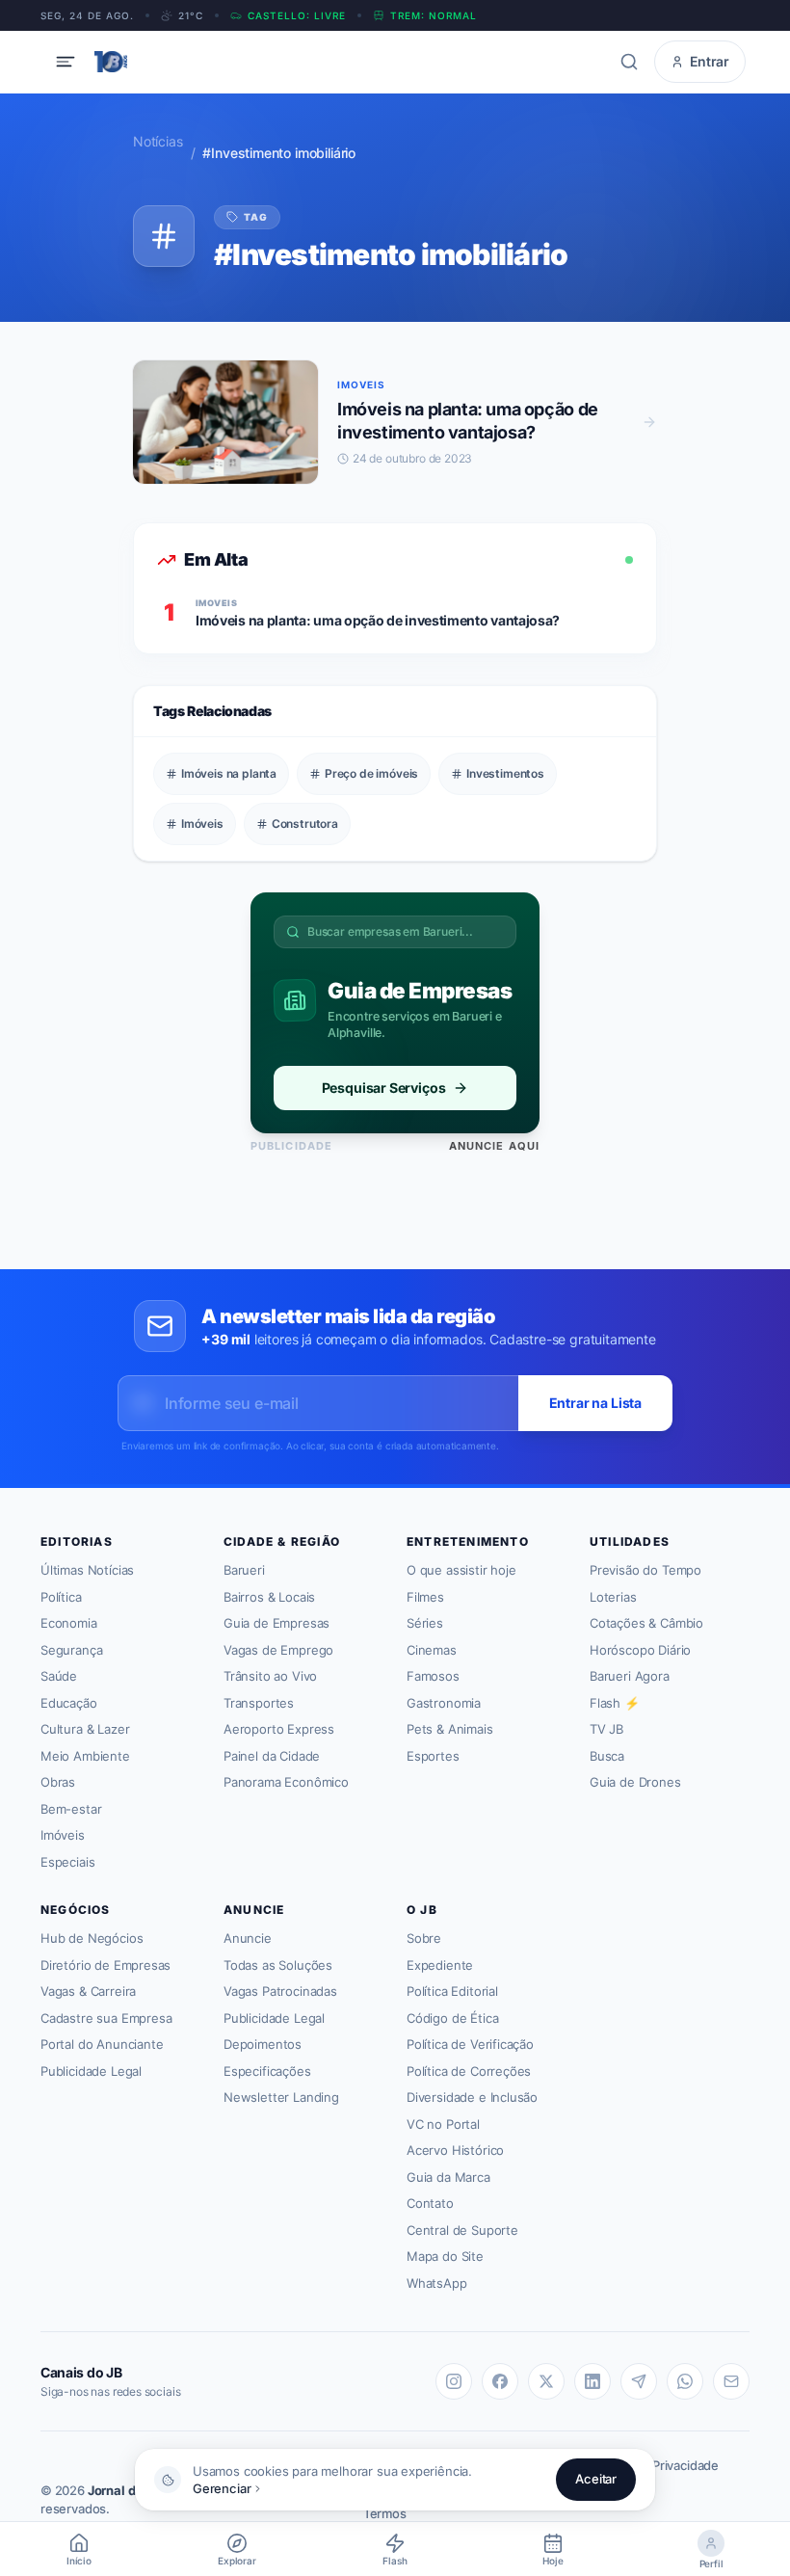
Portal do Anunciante (102, 2044)
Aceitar (596, 2479)
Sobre (424, 1938)
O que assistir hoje (461, 1570)
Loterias (613, 1597)
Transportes (259, 1703)
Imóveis (202, 823)
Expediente (440, 1965)
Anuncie (248, 1938)
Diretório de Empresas (105, 1965)
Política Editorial (452, 1991)
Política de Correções (469, 2071)
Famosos (433, 1676)
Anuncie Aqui (494, 1146)
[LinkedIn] (592, 2381)
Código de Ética (452, 2018)
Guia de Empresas (276, 1623)
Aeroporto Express (279, 1729)
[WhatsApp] (685, 2381)
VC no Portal (443, 2124)
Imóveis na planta (229, 773)
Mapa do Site (445, 2256)
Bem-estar (71, 1809)
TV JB (606, 1729)
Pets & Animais (450, 1729)
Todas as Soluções (278, 1965)
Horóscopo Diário (640, 1650)
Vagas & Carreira (88, 1991)
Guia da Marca (448, 2177)
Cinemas (432, 1650)
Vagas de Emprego (278, 1650)
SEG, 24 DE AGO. (87, 15)
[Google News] (731, 2381)
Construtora (305, 823)
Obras (58, 1782)
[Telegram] (639, 2381)
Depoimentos (263, 2044)
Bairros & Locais (269, 1597)
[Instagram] (454, 2381)
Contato (430, 2203)
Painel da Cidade (272, 1756)
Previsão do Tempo (645, 1570)
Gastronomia (444, 1703)
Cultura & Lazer (85, 1729)
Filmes (425, 1597)
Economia (69, 1623)
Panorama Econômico (286, 1782)
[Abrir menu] (66, 62)
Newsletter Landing (281, 2097)
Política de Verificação (470, 2044)
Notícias (158, 141)
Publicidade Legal (91, 2071)
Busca (607, 1756)
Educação (69, 1703)
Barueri (244, 1570)
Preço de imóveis (371, 773)
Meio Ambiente (85, 1756)
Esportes (433, 1756)
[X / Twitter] (546, 2381)
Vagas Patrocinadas (280, 1991)
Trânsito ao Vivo (270, 1676)
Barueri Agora (630, 1676)
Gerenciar (222, 2488)
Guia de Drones (635, 1782)
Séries (425, 1623)
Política (61, 1597)
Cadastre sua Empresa (106, 2018)
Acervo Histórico (455, 2150)
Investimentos (505, 773)
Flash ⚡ (615, 1703)
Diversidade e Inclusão (472, 2097)
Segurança (71, 1650)
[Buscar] (629, 62)
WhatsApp (437, 2283)
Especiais (67, 1862)
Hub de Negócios (92, 1938)
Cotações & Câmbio (646, 1623)
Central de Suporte (462, 2230)
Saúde (59, 1676)
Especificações (267, 2071)
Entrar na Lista (595, 1403)
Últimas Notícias (87, 1570)
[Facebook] (500, 2381)
